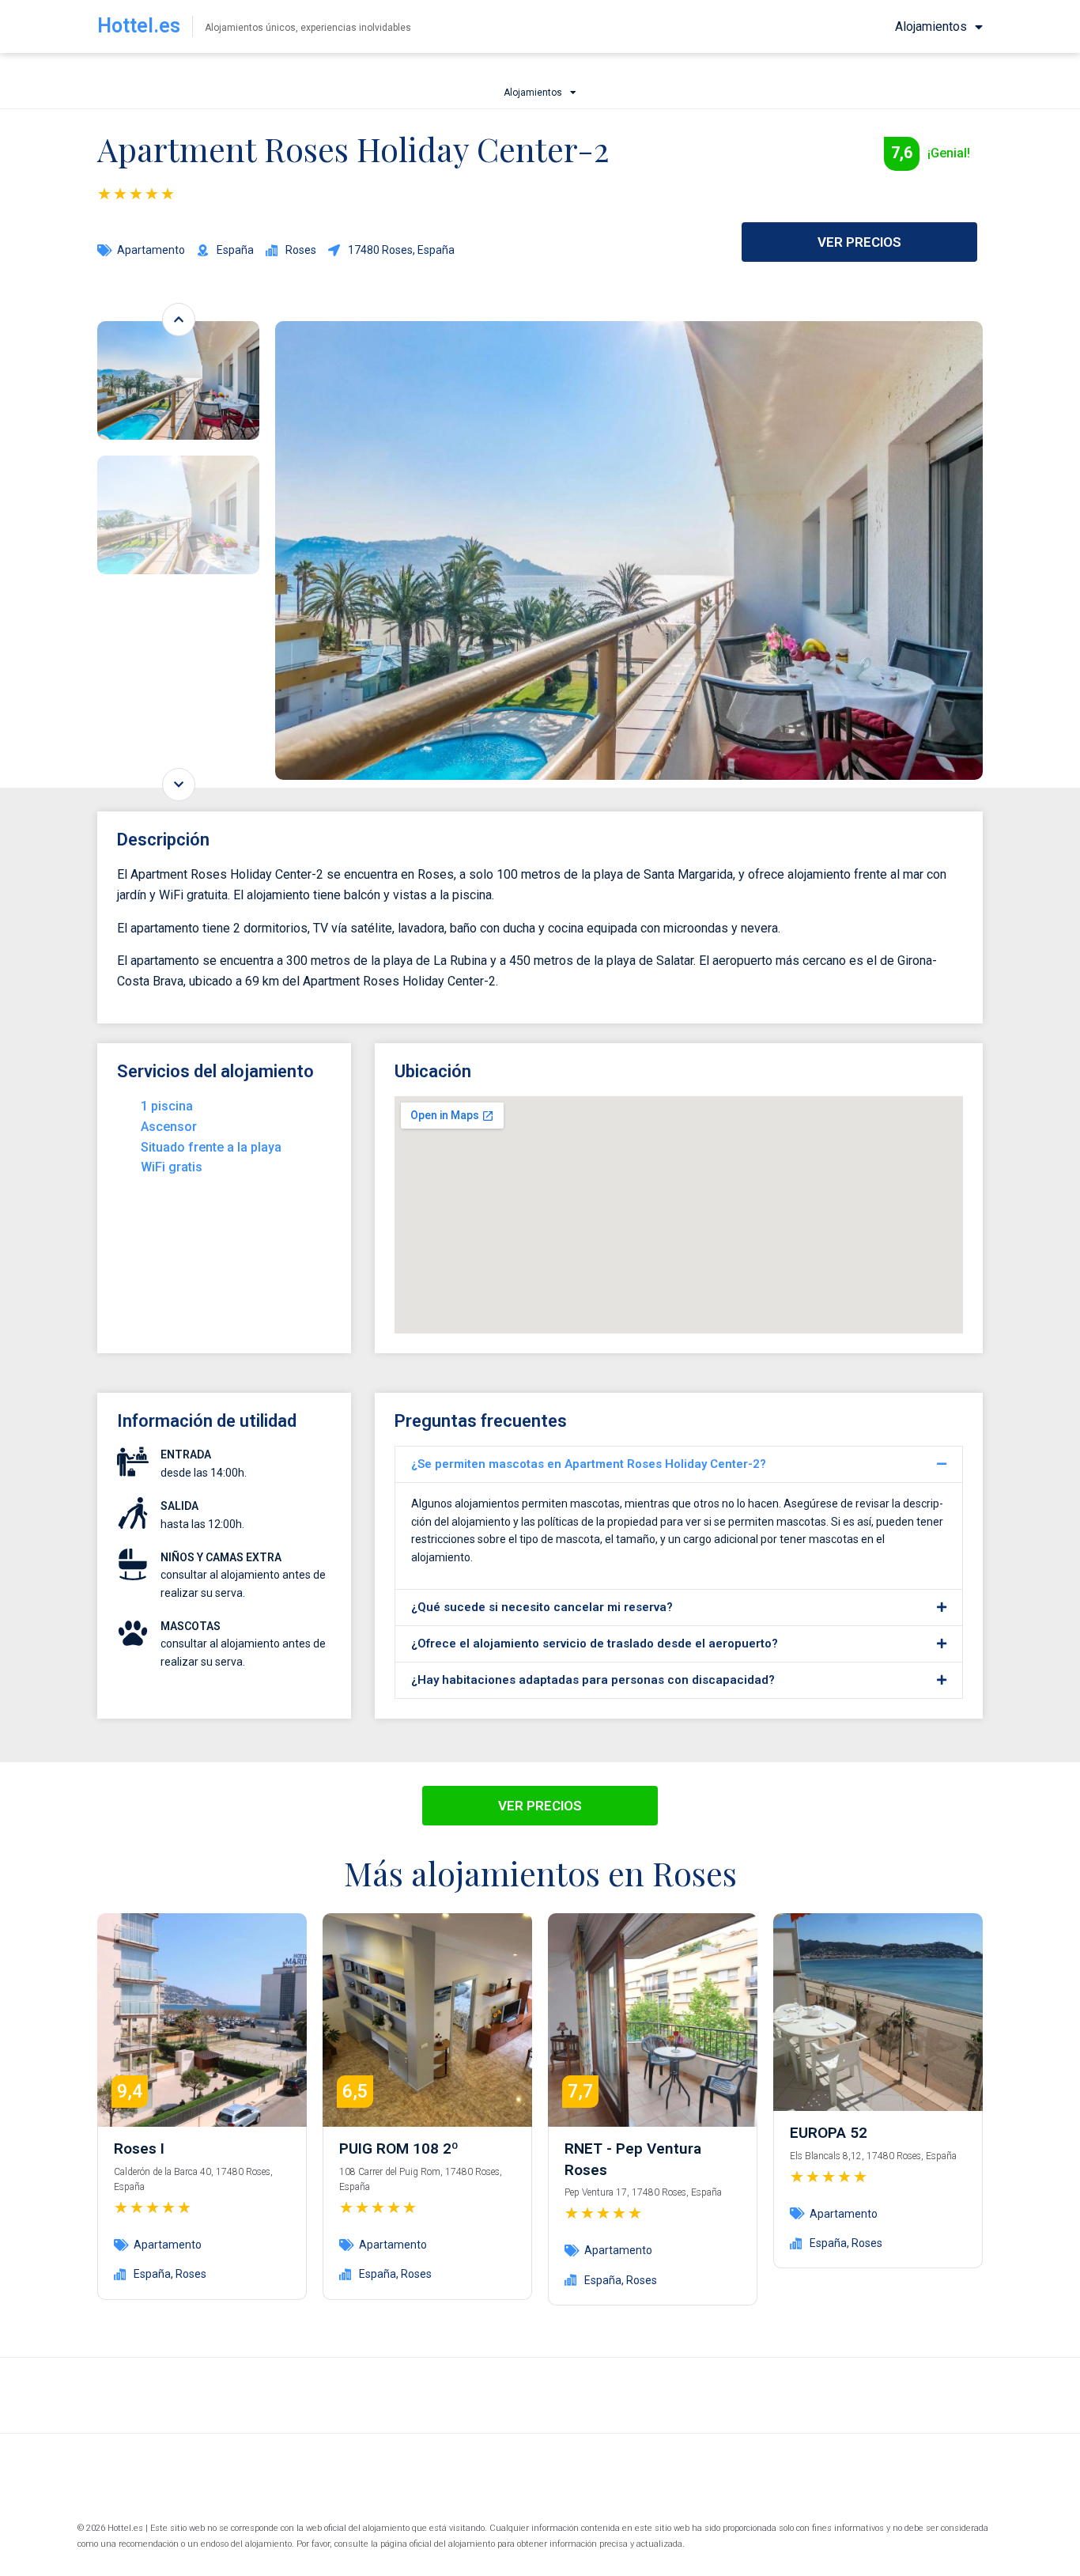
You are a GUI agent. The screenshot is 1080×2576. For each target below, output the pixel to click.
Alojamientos (931, 26)
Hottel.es (139, 26)
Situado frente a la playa (211, 1147)
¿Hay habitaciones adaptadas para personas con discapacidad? (593, 1680)
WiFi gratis (172, 1167)
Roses (191, 2274)
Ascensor (169, 1127)
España (152, 2274)
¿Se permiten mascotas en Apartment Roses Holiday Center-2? (589, 1464)
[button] (679, 1464)
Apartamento (151, 250)
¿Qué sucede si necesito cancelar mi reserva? (542, 1607)
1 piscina (167, 1106)
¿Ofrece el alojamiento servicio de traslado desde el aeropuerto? (595, 1644)
